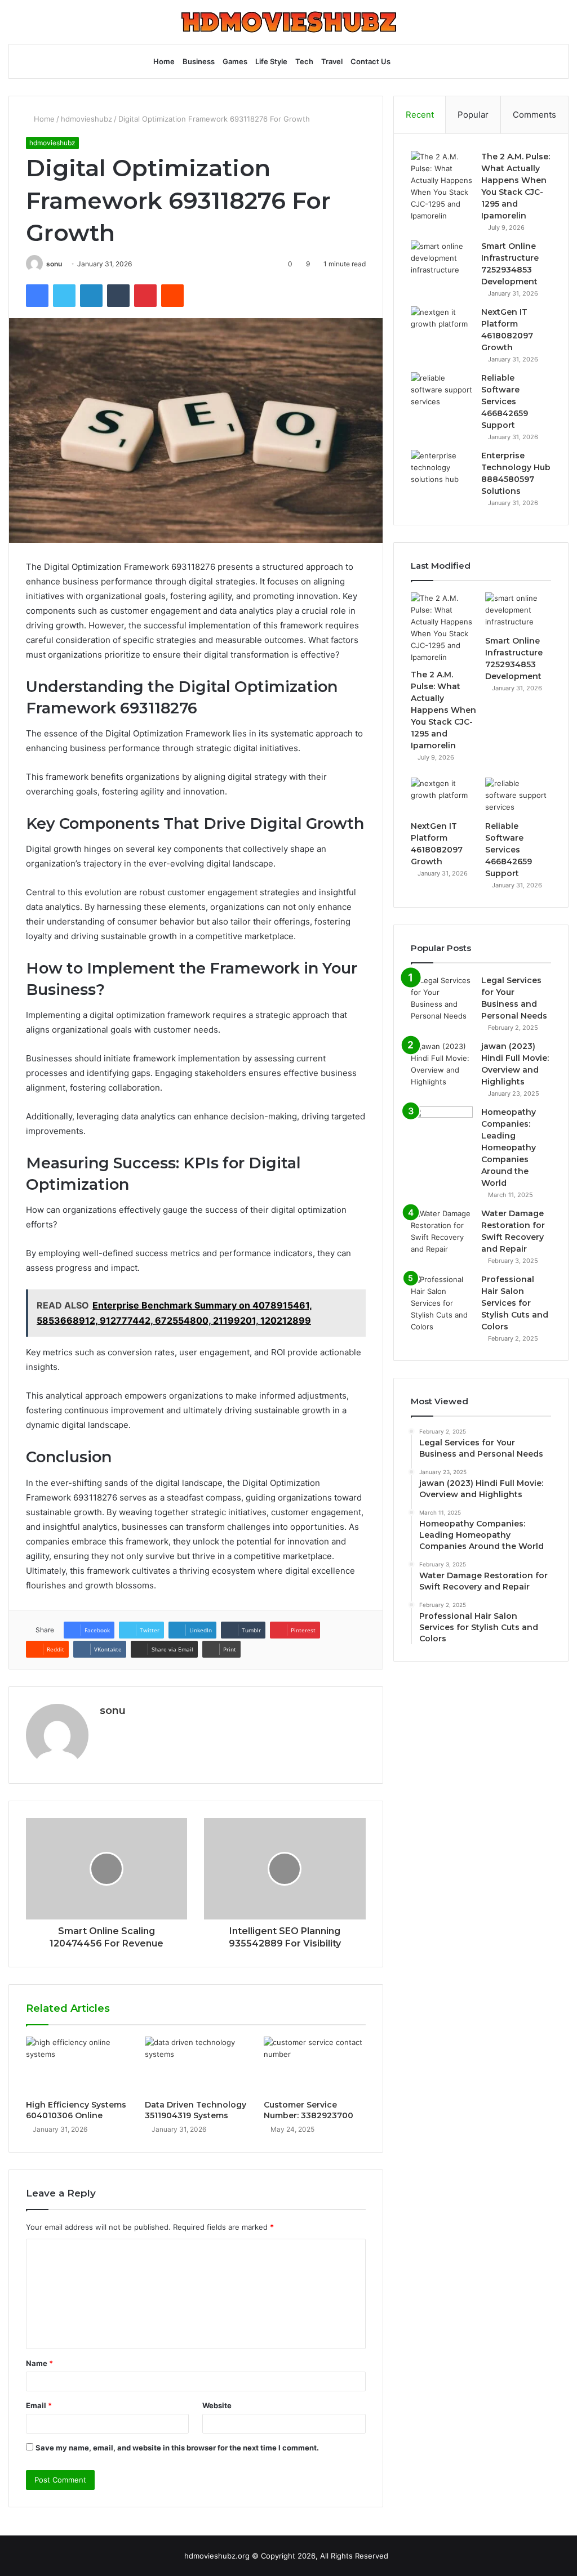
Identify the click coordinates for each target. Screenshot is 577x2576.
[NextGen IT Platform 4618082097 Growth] (442, 327)
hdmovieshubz (86, 119)
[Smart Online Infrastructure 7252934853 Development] (442, 262)
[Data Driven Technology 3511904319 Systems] (196, 2065)
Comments (534, 115)
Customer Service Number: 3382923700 (309, 2110)
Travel (332, 61)
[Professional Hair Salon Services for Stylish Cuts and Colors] (442, 1303)
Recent (420, 115)
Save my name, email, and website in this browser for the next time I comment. (177, 2448)
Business (199, 61)
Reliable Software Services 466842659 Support (505, 401)
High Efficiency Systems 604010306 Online (76, 2110)
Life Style (271, 61)
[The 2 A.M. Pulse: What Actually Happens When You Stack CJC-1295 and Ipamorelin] (442, 186)
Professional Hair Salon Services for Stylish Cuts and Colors (515, 1303)
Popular (473, 115)
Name (39, 2363)
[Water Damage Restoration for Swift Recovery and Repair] (442, 1231)
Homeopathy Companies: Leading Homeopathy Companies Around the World (509, 1148)
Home (164, 61)
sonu (54, 264)
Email (39, 2405)
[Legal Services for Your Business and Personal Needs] (442, 998)
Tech (304, 61)
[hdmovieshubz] (289, 22)
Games (235, 61)
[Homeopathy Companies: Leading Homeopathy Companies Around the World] (442, 1128)
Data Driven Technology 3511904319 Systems (196, 2110)
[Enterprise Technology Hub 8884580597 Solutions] (442, 471)
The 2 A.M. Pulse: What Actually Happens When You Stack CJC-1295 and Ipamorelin (443, 710)
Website (217, 2405)
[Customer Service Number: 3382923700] (315, 2065)
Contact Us (370, 61)
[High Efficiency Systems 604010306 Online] (77, 2065)
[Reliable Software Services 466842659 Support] (442, 393)
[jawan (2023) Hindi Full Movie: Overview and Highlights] (442, 1064)
